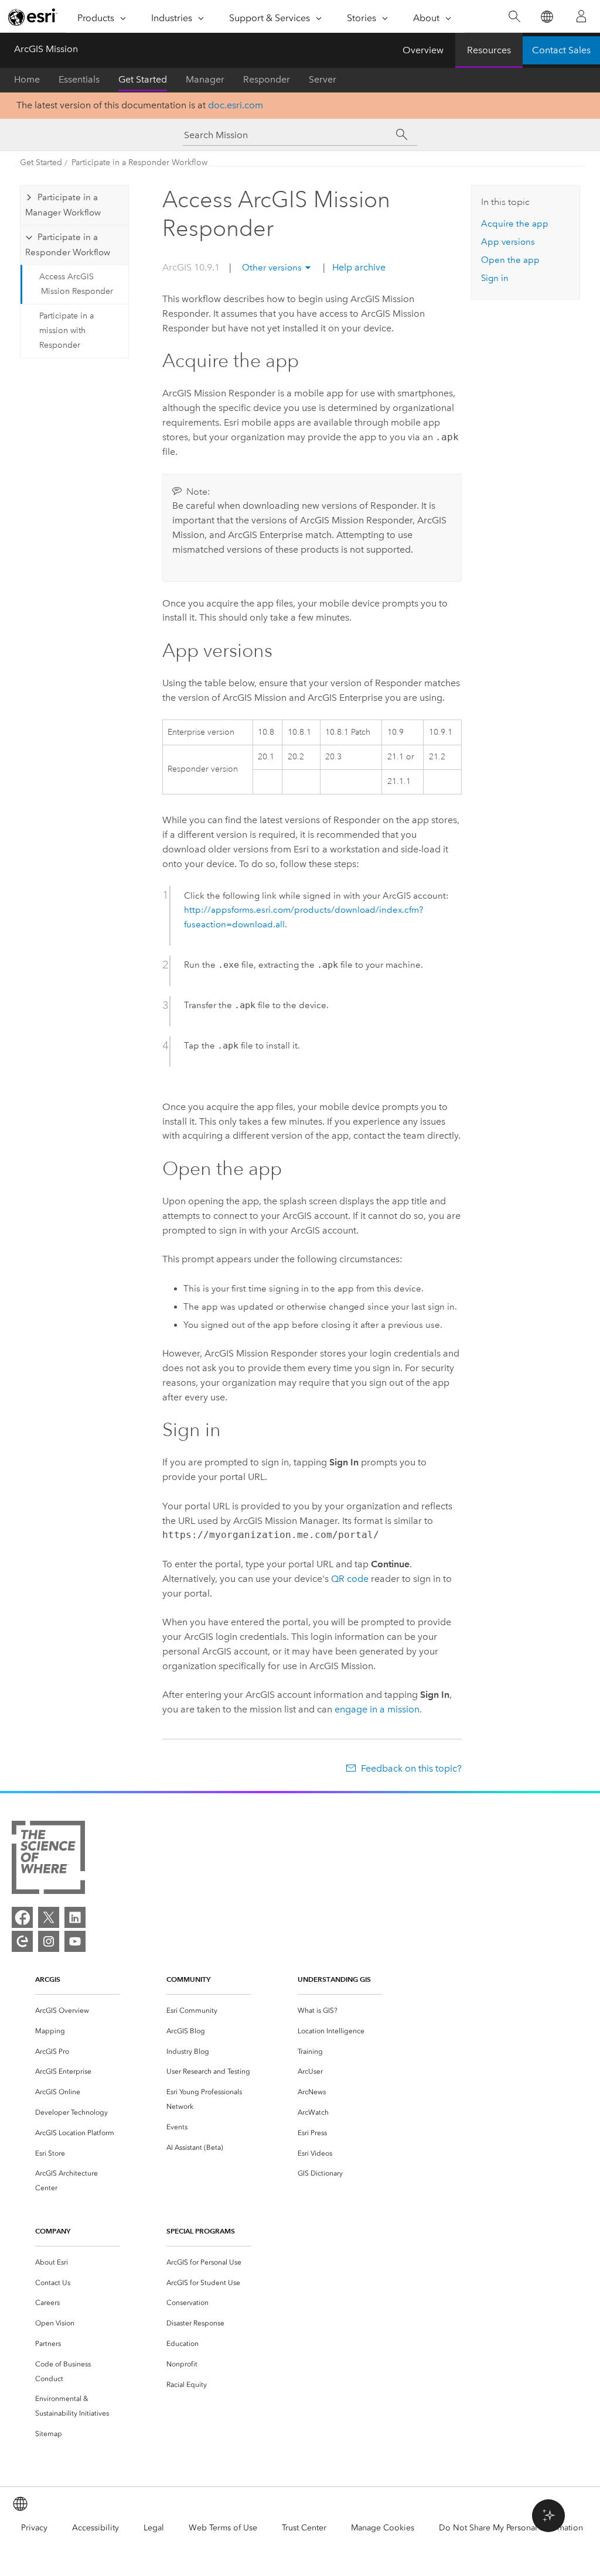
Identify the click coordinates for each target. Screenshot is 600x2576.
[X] (49, 1917)
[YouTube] (75, 1941)
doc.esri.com (236, 105)
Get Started (143, 79)
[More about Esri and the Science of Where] (48, 1860)
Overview (423, 50)
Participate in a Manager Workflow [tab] (63, 205)
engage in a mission (377, 1709)
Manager (205, 79)
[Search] (514, 17)
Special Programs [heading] (201, 2231)
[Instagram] (49, 1941)
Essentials (79, 79)
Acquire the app (515, 224)
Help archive (358, 267)
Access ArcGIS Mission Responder (76, 284)
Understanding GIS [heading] (334, 1979)
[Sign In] (581, 16)
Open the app (510, 260)
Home (27, 79)
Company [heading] (53, 2231)
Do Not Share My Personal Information (511, 2528)
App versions (508, 242)
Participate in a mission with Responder (67, 330)
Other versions (272, 268)
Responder (267, 79)
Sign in (495, 278)
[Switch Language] (546, 17)
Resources (489, 50)
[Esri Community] (22, 1941)
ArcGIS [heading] (48, 1979)
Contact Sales (561, 50)
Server (323, 79)
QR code (350, 1579)
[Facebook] (22, 1917)
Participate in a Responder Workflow (139, 162)
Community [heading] (188, 1979)
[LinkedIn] (75, 1917)
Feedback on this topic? (411, 1768)
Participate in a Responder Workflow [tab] (68, 245)
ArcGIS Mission (46, 49)
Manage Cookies (383, 2528)
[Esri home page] (33, 17)
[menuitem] (77, 2011)
